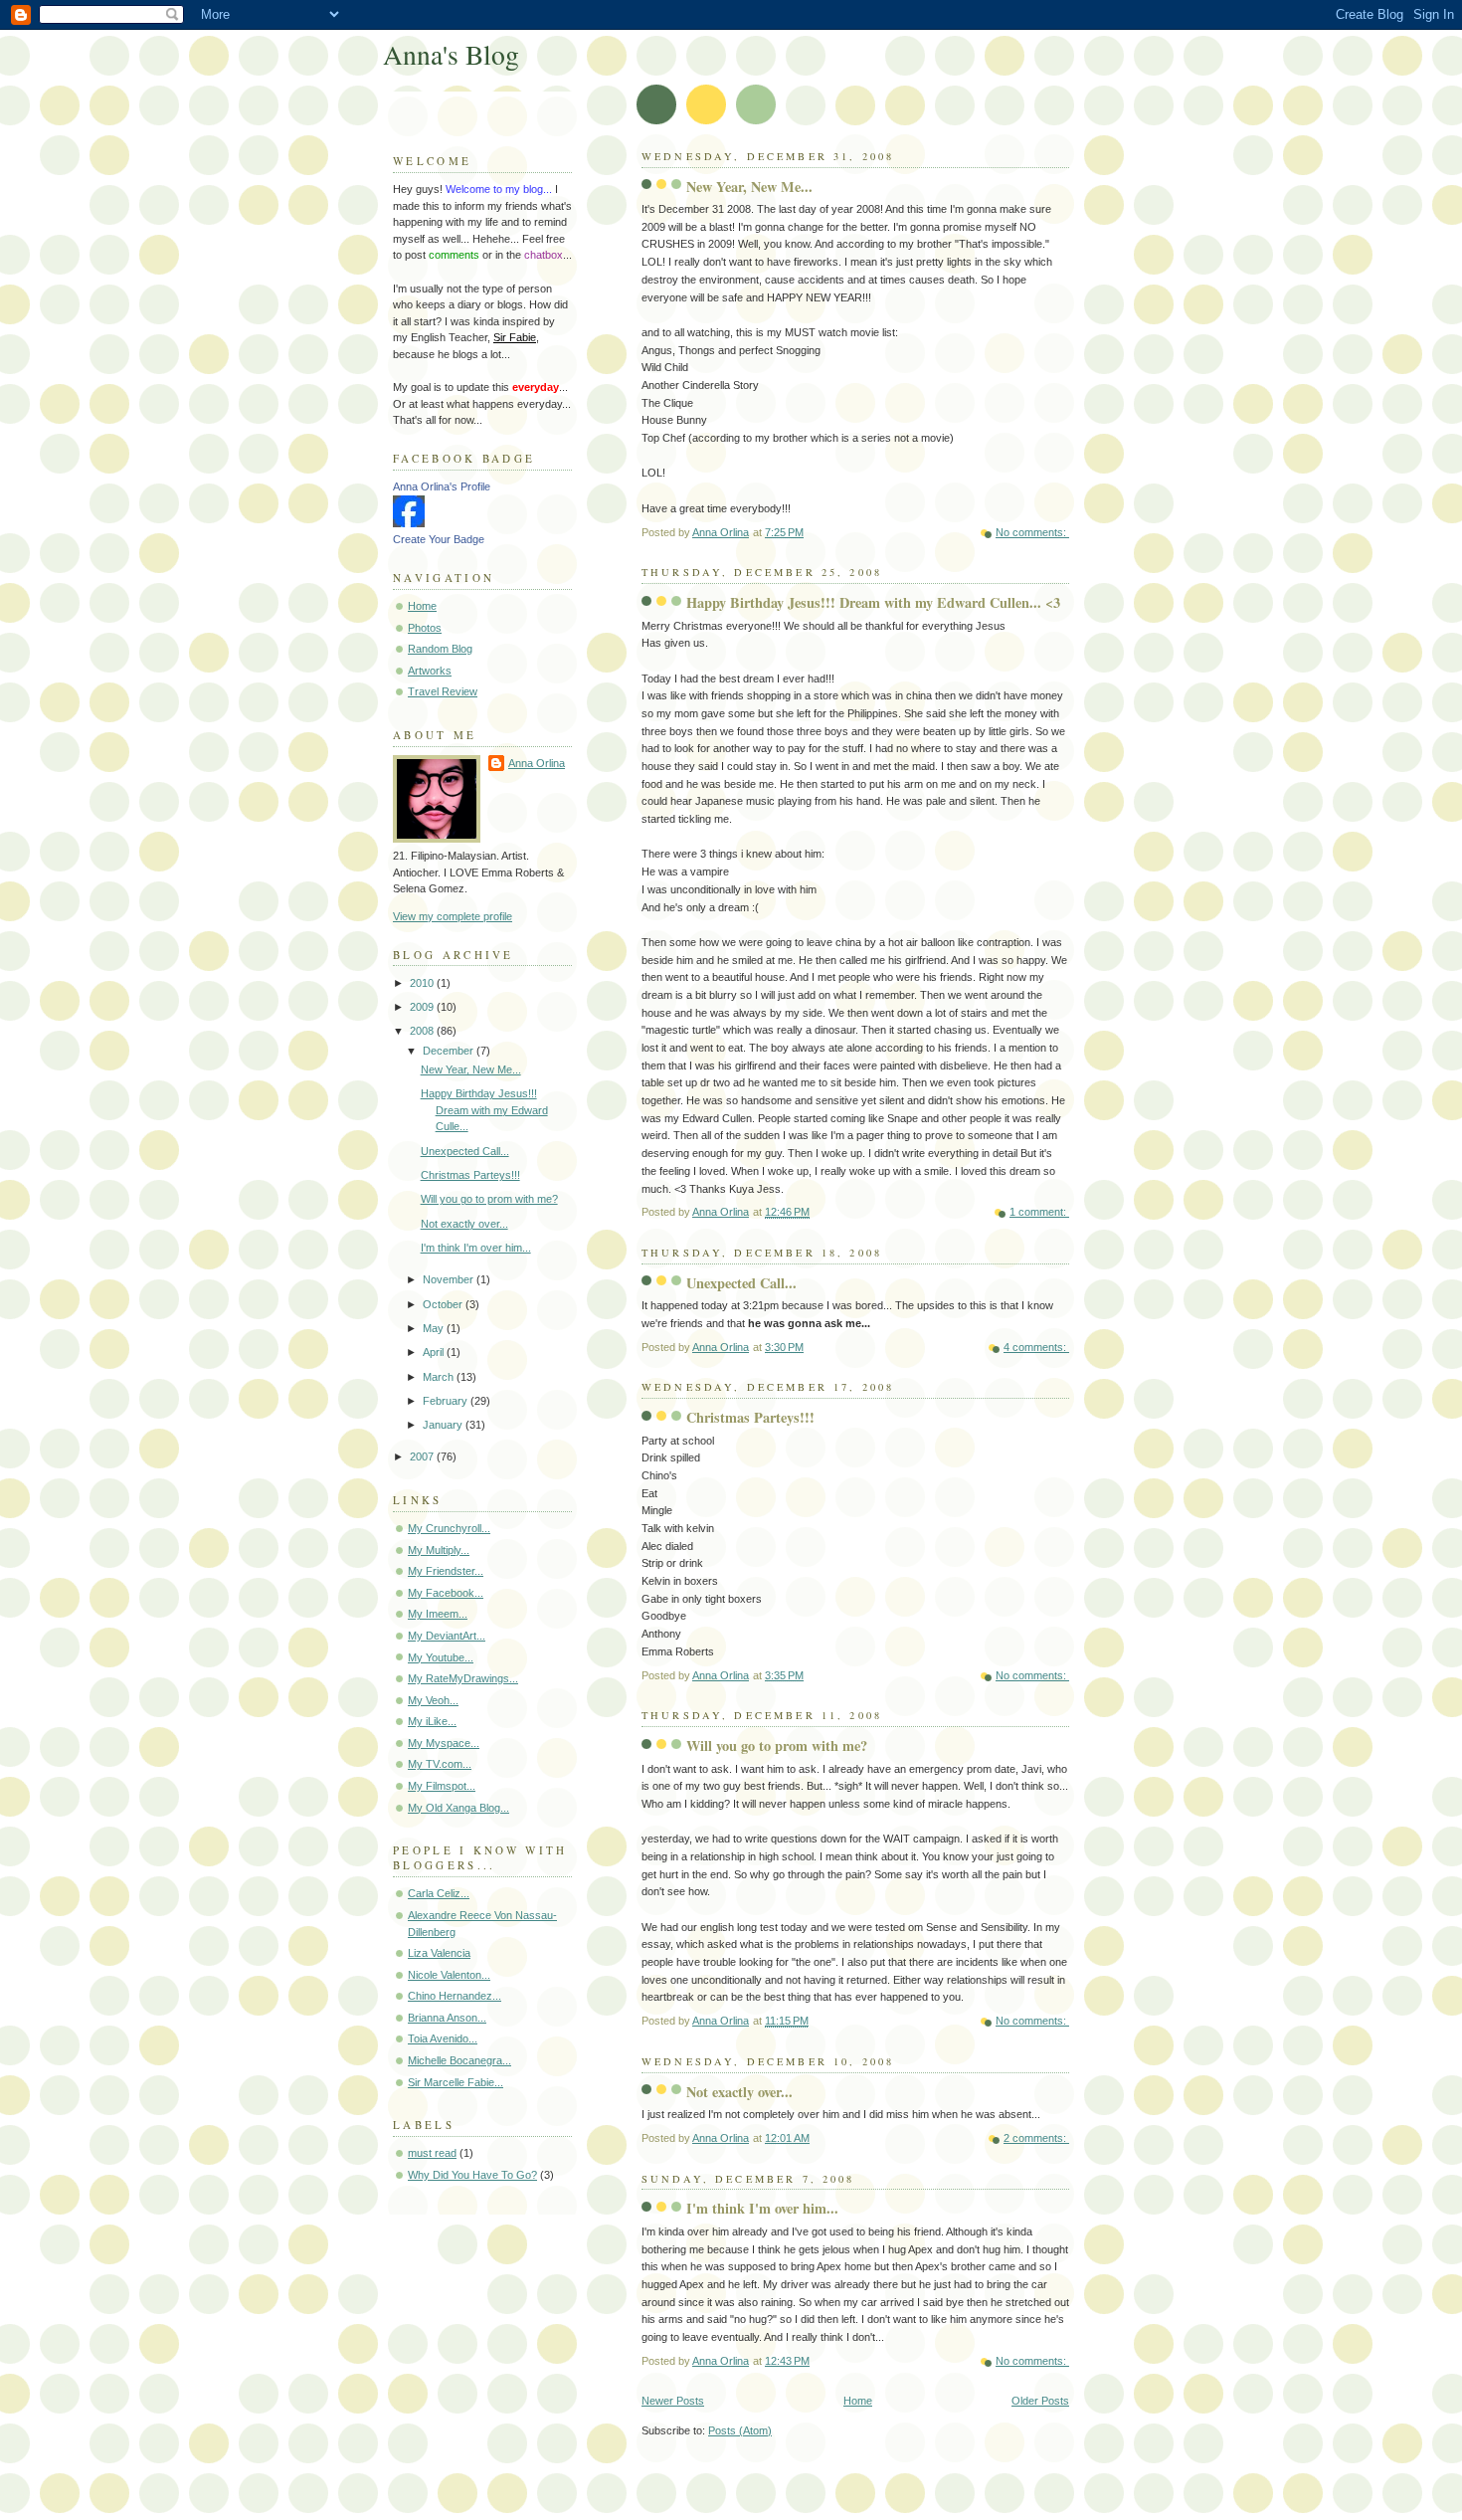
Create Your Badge (439, 539)
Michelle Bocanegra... (459, 2060)
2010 (423, 983)
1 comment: (1039, 1212)
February (447, 1401)
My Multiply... (439, 1550)
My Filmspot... (442, 1786)
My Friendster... (446, 1571)
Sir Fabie (515, 337)
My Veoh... (433, 1700)
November (450, 1279)
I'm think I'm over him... (762, 2208)
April (435, 1352)
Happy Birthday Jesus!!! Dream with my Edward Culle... (484, 1110)
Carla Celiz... (439, 1893)
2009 (423, 1007)
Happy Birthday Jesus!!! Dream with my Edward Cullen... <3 (873, 602)
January (444, 1425)
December (450, 1051)
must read (432, 2153)
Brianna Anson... (447, 2018)
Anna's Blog (451, 54)
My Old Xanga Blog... (458, 1808)
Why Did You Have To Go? (472, 2175)
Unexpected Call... (741, 1283)
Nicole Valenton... (449, 1975)
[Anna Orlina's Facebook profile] (409, 523)
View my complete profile (453, 916)
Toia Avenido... (443, 2038)
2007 (423, 1456)
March (440, 1377)
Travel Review (443, 691)
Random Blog (440, 649)
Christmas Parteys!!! (750, 1417)
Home (858, 2401)
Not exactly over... (739, 2092)
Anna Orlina (537, 763)
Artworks (430, 671)
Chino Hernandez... (455, 1996)
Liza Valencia (439, 1953)
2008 (423, 1031)
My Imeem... (438, 1614)
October (444, 1304)
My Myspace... (444, 1743)
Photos (425, 628)
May (435, 1328)
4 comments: (1036, 1347)
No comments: (1032, 532)
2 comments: (1036, 2138)
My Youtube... (441, 1657)
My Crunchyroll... (449, 1528)
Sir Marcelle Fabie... (456, 2082)
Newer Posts (673, 2401)
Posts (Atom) (740, 2430)
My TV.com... (440, 1764)
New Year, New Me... (749, 187)
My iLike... (432, 1721)
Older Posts (1040, 2401)
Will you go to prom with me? (777, 1745)
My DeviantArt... (447, 1636)
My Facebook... (446, 1593)
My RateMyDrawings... (463, 1678)
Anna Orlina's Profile (442, 486)
